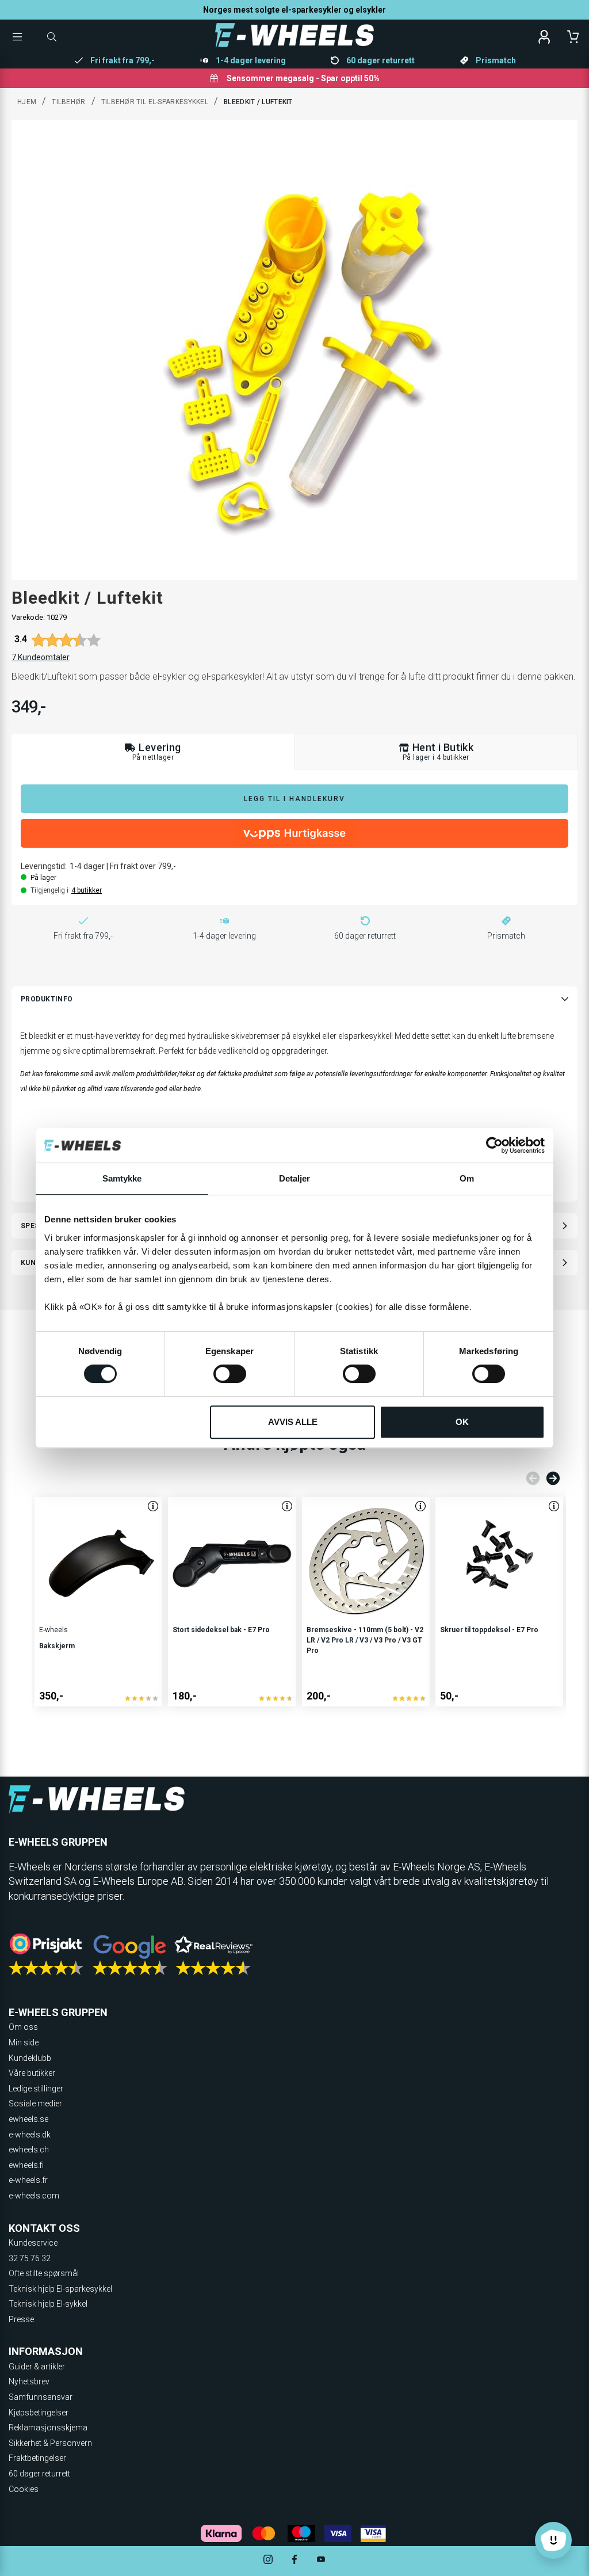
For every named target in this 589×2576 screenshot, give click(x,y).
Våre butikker (32, 2073)
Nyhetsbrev (29, 2381)
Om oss (23, 2027)
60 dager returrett (39, 2474)
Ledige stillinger (36, 2089)
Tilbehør (68, 102)
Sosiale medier (35, 2104)
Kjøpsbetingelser (39, 2413)
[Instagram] (268, 2561)
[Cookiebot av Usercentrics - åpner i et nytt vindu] (494, 1145)
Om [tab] (467, 1178)
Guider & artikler (37, 2367)
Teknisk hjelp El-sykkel (48, 2304)
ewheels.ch (29, 2150)
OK (462, 1422)
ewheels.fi (26, 2165)
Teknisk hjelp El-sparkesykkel (60, 2289)
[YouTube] (321, 2561)
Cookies (24, 2489)
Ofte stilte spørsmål (44, 2273)
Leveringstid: (44, 866)
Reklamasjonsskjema (48, 2428)
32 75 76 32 (30, 2258)
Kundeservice (33, 2243)
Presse (21, 2319)
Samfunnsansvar (41, 2397)
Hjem (27, 102)
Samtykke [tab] (122, 1178)
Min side (24, 2042)
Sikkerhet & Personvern (50, 2443)
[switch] (230, 1374)
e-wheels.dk (30, 2135)
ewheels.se (28, 2119)
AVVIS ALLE (293, 1422)
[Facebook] (294, 2561)
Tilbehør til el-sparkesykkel (155, 102)
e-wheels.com (34, 2196)
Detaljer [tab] (295, 1178)
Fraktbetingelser (37, 2458)
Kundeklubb (30, 2058)
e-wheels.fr (28, 2180)
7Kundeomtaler (41, 657)
